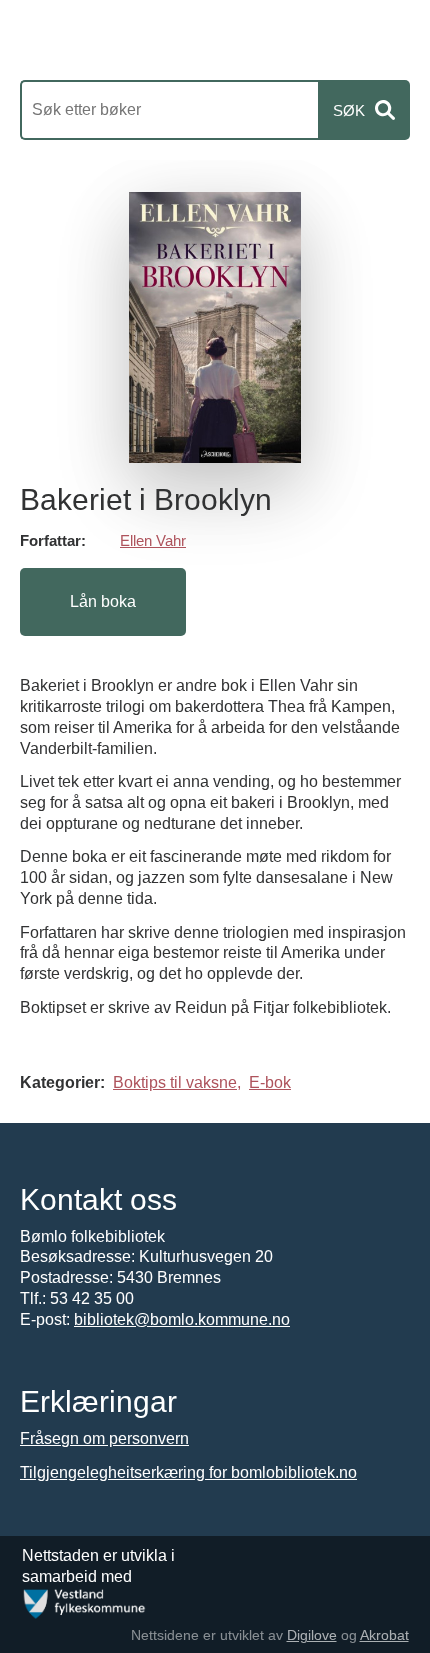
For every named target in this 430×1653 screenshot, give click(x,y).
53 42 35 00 (92, 1298)
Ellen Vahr (153, 540)
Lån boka (103, 601)
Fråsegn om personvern (104, 1438)
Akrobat (384, 1635)
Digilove (312, 1635)
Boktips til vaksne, (177, 1082)
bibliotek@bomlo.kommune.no (182, 1319)
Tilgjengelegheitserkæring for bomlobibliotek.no (188, 1472)
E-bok (270, 1082)
